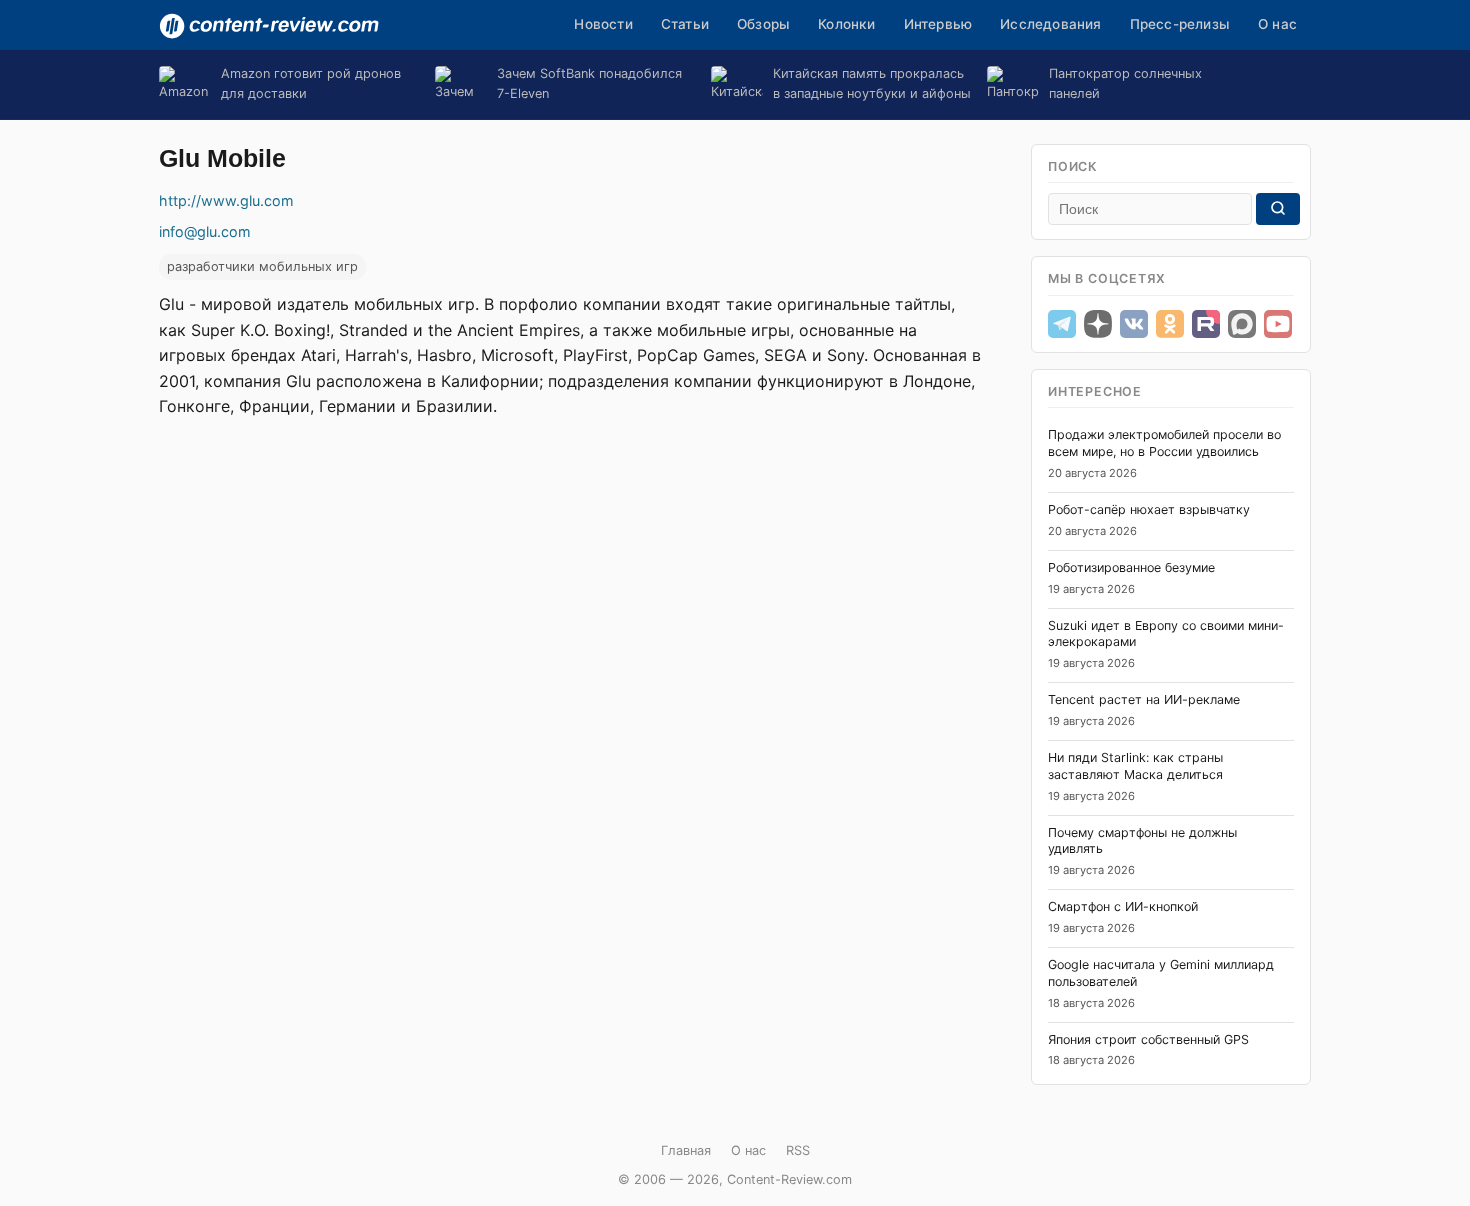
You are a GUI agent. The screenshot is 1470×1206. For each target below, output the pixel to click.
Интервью (938, 24)
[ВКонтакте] (1134, 324)
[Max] (1242, 324)
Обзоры (763, 24)
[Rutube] (1206, 324)
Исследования (1050, 24)
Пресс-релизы (1180, 24)
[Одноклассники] (1170, 324)
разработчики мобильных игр (262, 266)
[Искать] (1278, 209)
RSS (798, 1150)
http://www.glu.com (226, 200)
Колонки (846, 24)
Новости (603, 24)
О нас (1277, 24)
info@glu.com (205, 231)
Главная (686, 1150)
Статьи (685, 24)
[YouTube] (1278, 324)
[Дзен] (1098, 324)
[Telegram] (1062, 324)
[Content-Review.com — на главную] (269, 26)
